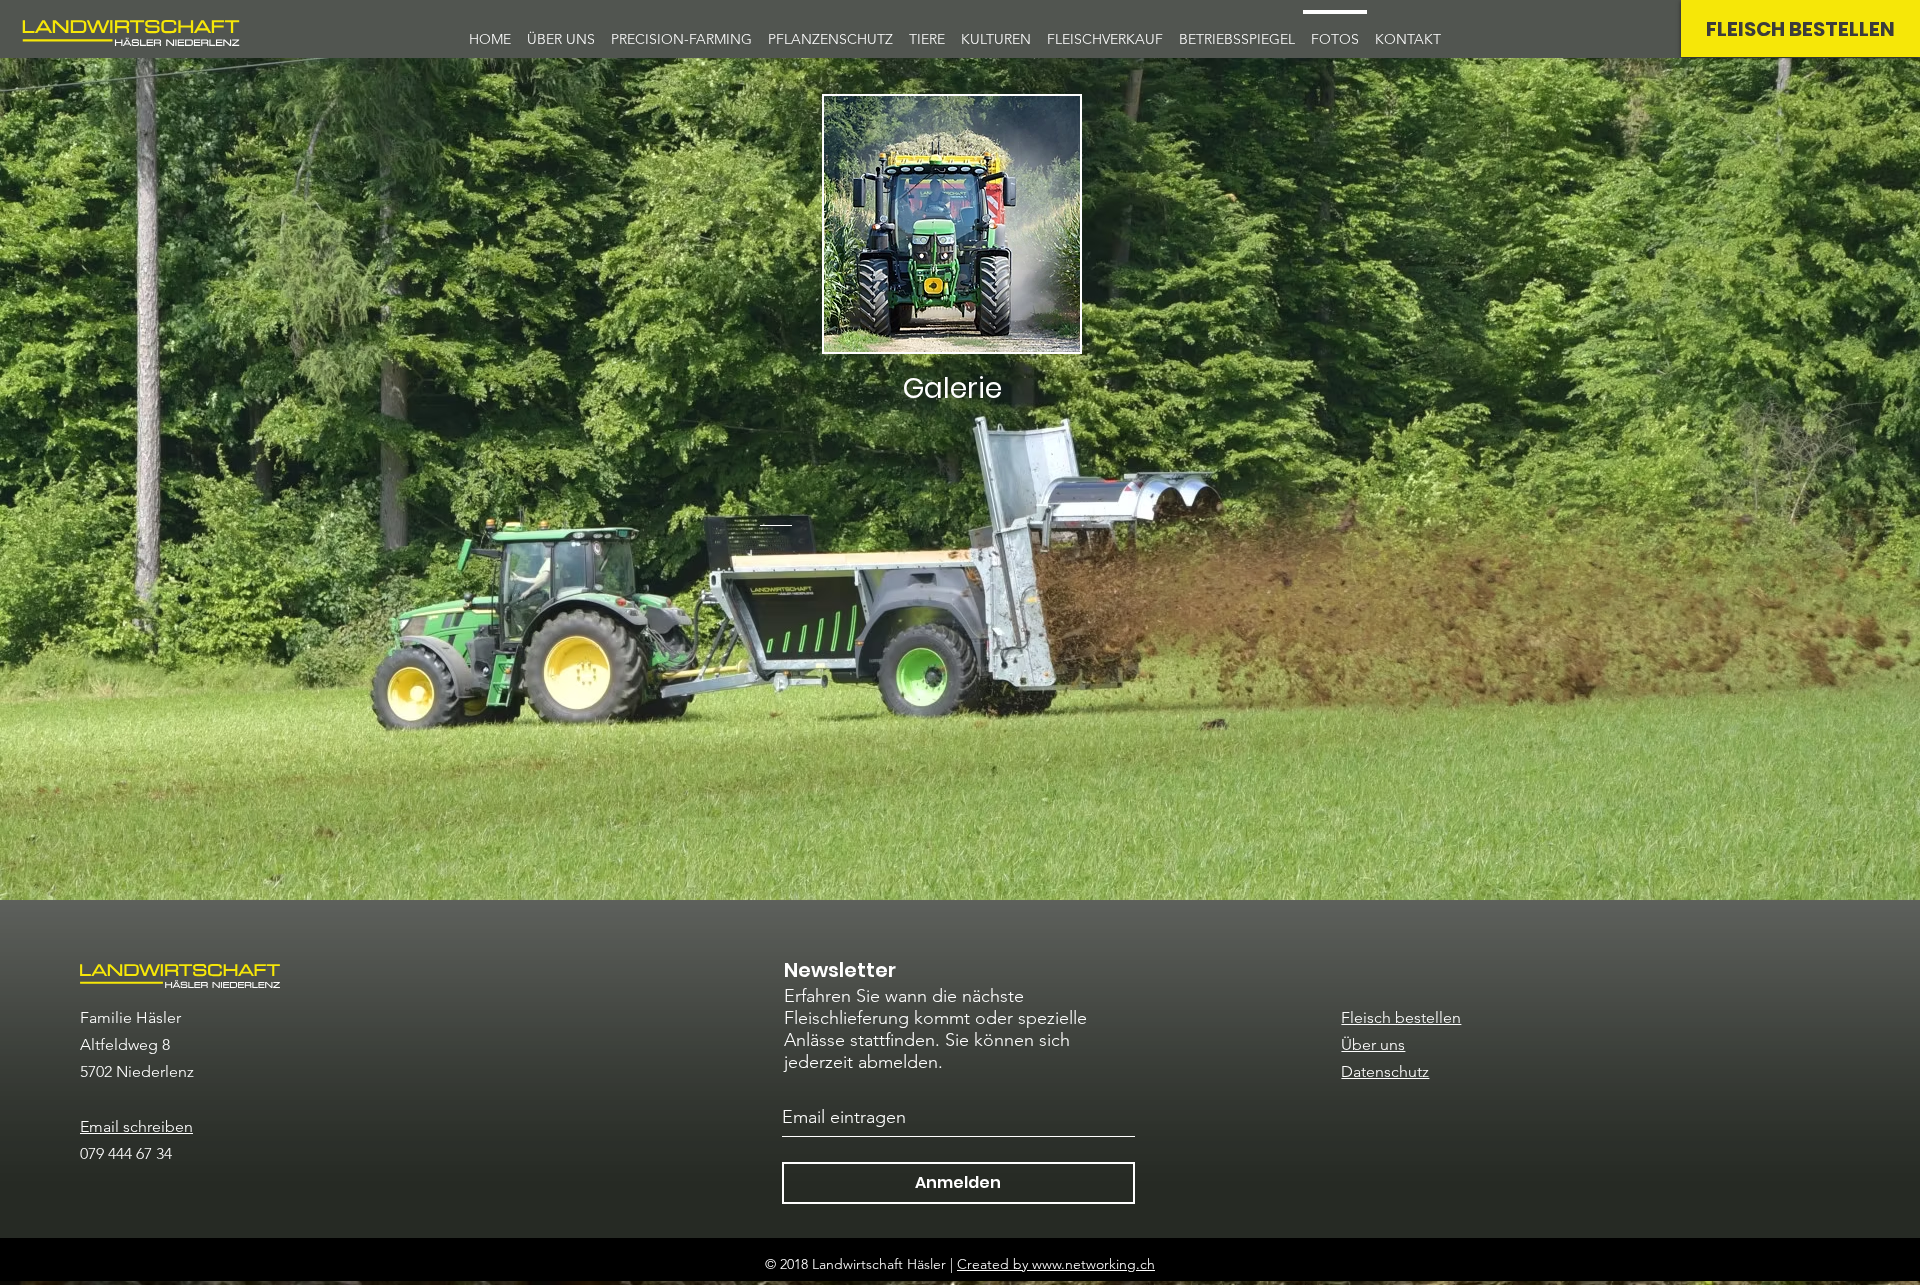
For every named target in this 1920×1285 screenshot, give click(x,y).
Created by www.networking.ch (1056, 1264)
